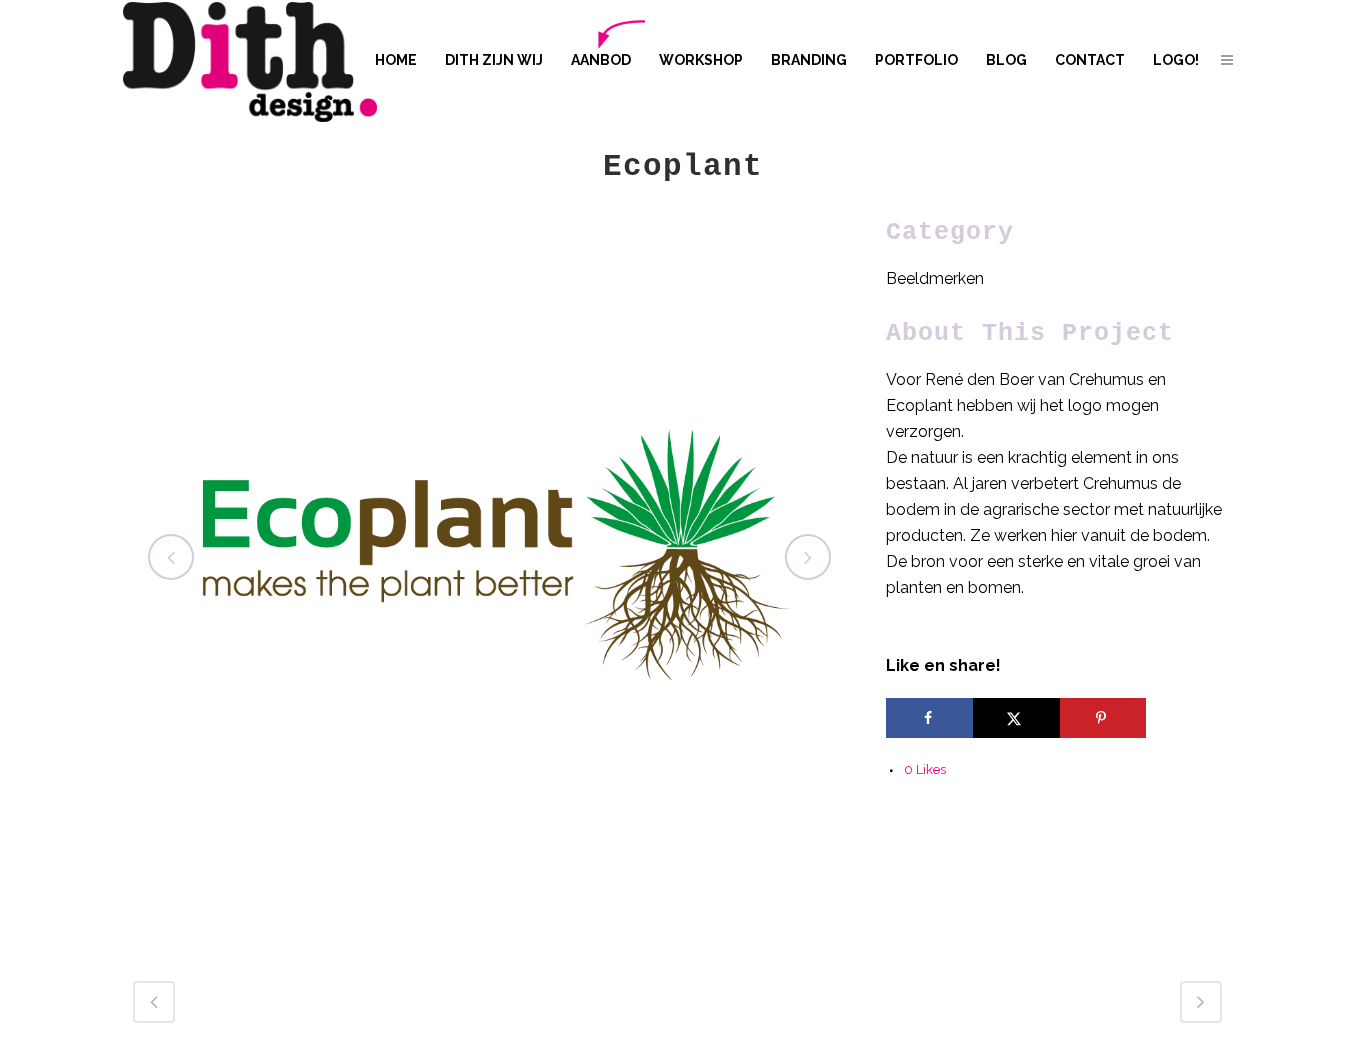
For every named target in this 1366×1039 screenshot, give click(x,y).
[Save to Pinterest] (1103, 718)
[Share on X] (1016, 718)
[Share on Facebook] (929, 718)
